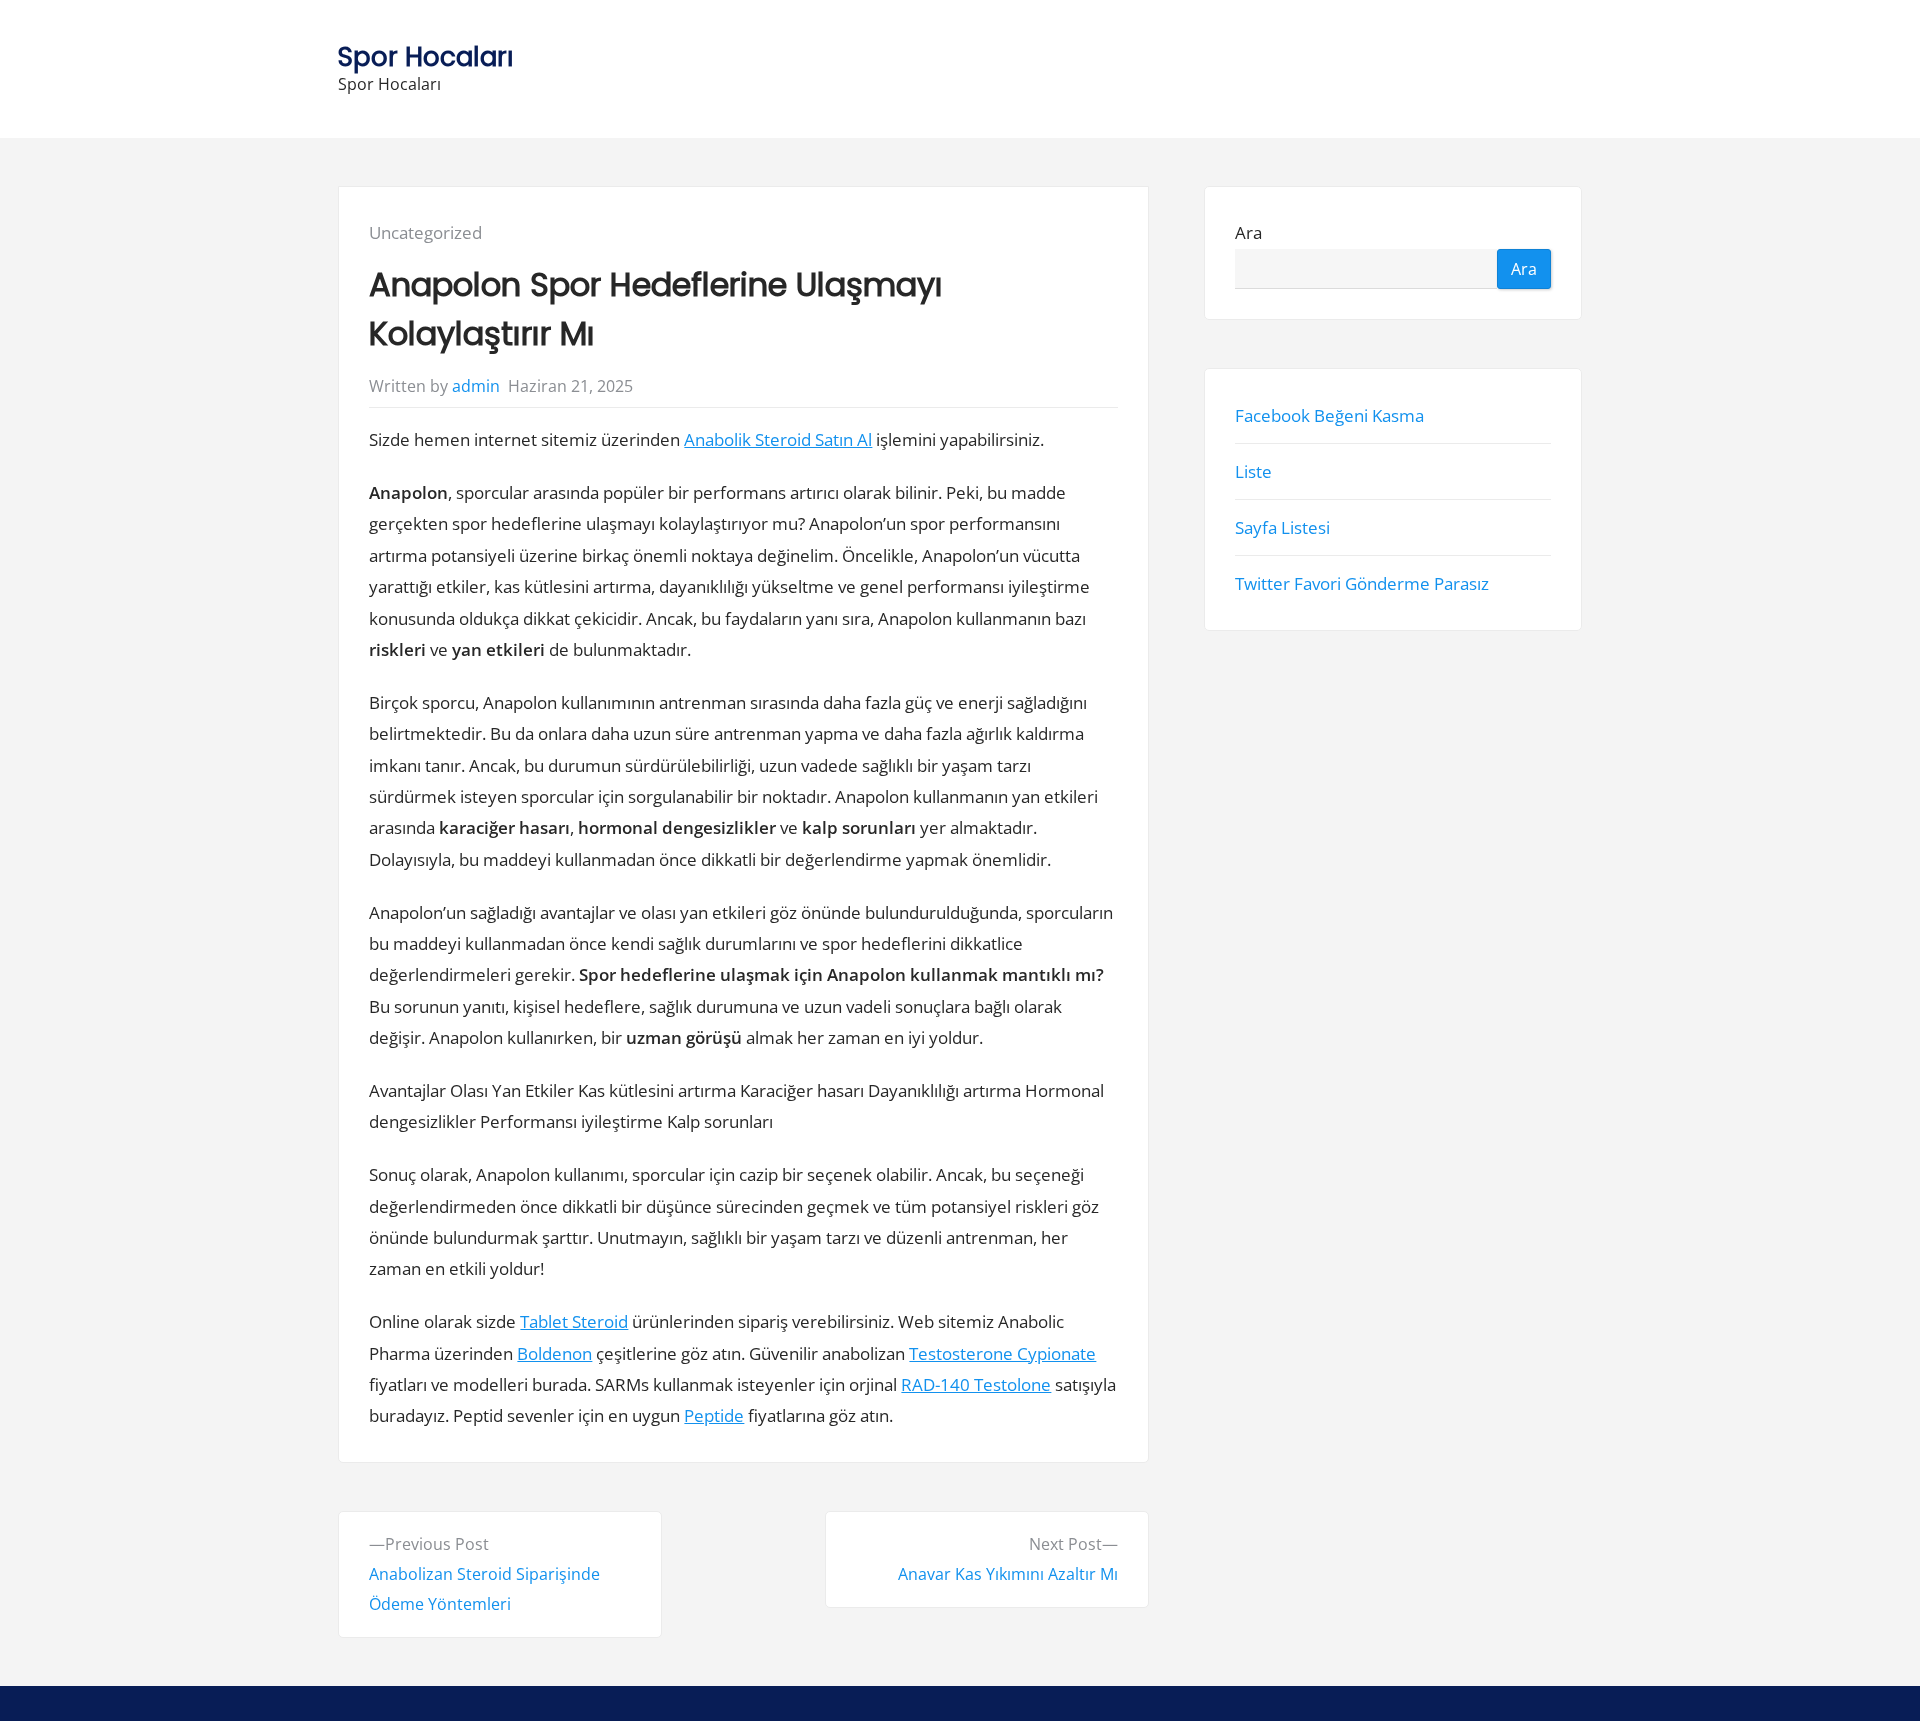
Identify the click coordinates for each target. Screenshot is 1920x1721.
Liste (1253, 471)
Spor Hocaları (426, 56)
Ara (1248, 232)
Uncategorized (425, 232)
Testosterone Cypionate (1002, 1353)
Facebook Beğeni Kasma (1329, 414)
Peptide (714, 1415)
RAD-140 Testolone (976, 1384)
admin (476, 386)
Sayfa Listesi (1282, 527)
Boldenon (554, 1353)
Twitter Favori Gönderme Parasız (1362, 583)
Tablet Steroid (574, 1321)
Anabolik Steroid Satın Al (778, 439)
